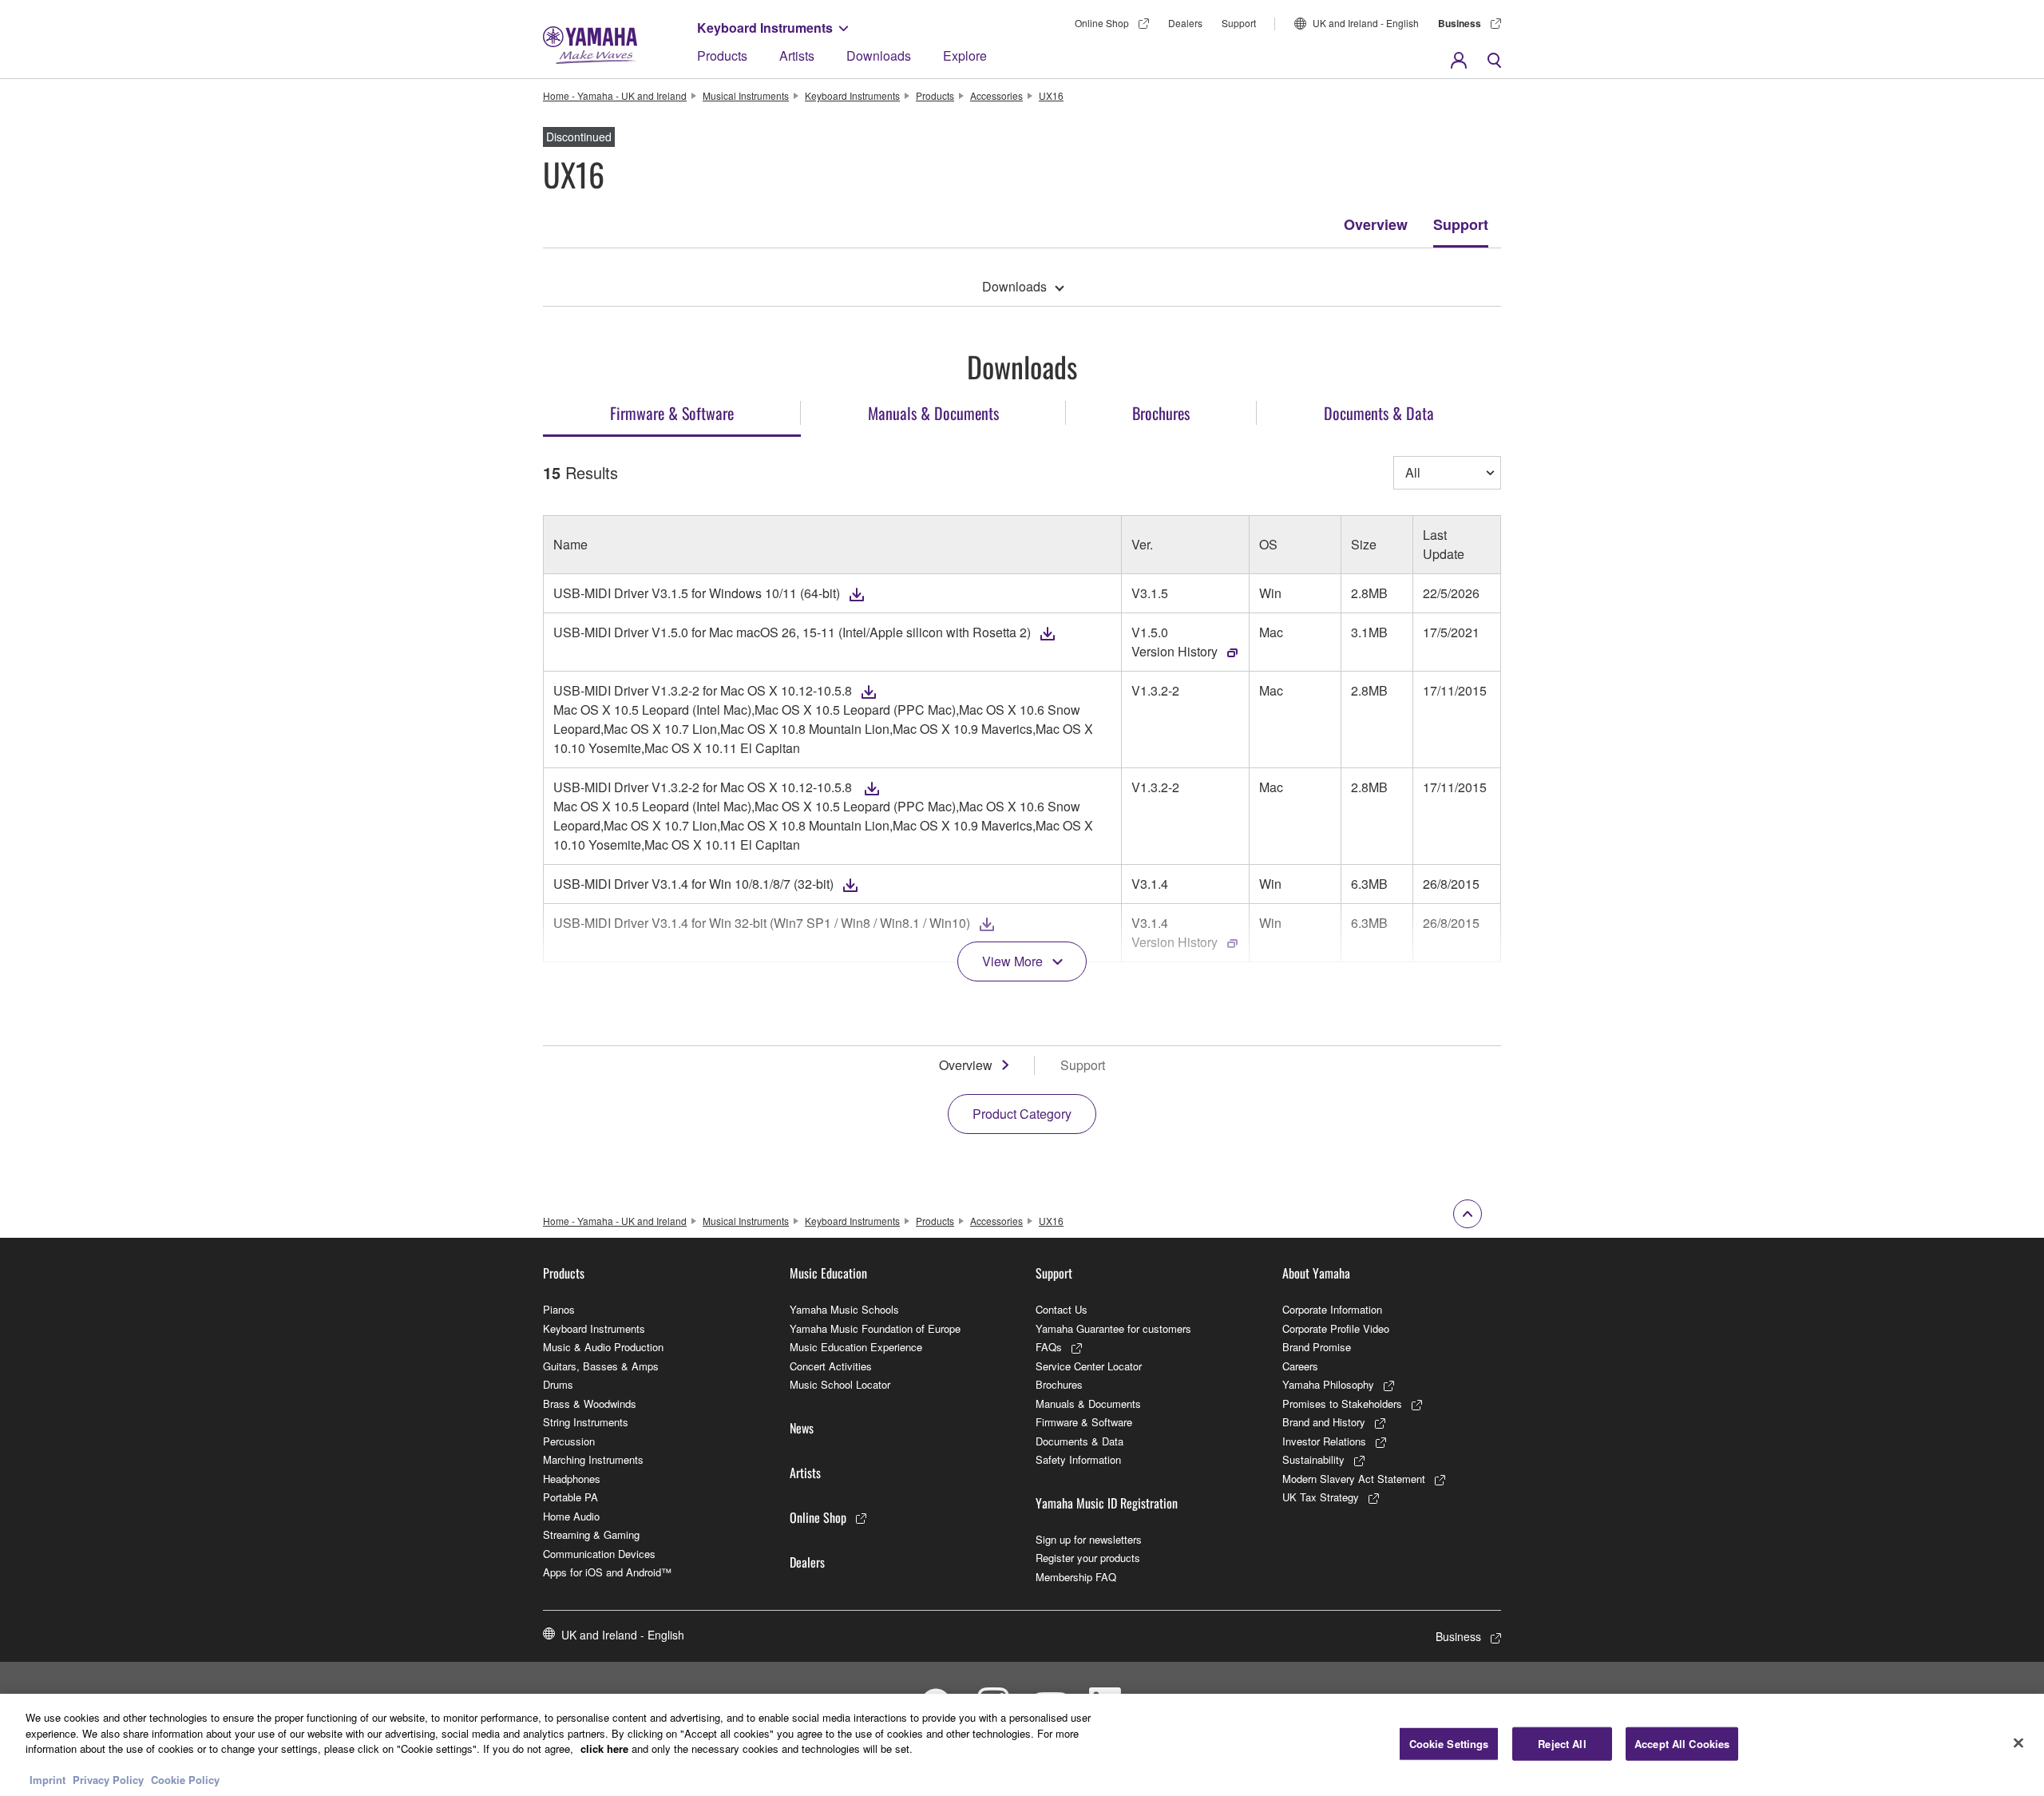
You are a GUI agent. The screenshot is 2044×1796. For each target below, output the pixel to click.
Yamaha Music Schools (844, 1309)
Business (1460, 23)
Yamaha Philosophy (1328, 1384)
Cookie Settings (1449, 1744)
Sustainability (1313, 1459)
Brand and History (1324, 1422)
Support (1239, 23)
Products (722, 56)
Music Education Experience (856, 1347)
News (802, 1428)
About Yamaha (1316, 1273)
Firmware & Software (1084, 1422)
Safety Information (1078, 1459)
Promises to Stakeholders (1342, 1403)
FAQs (1049, 1347)
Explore (965, 56)
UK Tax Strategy (1321, 1497)
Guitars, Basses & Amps (601, 1366)
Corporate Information (1332, 1309)
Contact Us (1062, 1309)
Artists (797, 56)
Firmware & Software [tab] (672, 413)
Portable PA (570, 1497)
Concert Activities (831, 1366)
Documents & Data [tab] (1379, 413)
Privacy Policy (108, 1780)
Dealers (1185, 23)
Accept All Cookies (1682, 1744)
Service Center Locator (1089, 1366)
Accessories (996, 95)
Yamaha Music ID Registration (1107, 1503)
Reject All (1562, 1744)
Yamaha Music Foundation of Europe (875, 1328)
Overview (1376, 224)
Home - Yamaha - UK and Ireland (615, 95)
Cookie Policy (185, 1780)
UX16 (1051, 95)
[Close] (2018, 1743)
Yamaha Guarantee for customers (1113, 1328)
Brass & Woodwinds (590, 1403)
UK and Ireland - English (1366, 23)
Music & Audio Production (603, 1347)
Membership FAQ (1076, 1577)
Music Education (828, 1273)
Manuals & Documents (1088, 1403)
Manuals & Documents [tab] (933, 413)
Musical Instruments (746, 95)
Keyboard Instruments (765, 28)
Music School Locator (840, 1384)
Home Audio (571, 1516)
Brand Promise (1317, 1347)
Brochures (1059, 1384)
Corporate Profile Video (1336, 1328)
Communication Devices (599, 1554)
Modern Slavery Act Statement (1354, 1479)
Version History (1175, 651)
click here (604, 1748)
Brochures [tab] (1161, 413)
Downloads (879, 56)
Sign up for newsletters (1089, 1539)
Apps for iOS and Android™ (607, 1572)
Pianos (559, 1309)
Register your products (1088, 1558)
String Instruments (586, 1422)
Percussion (569, 1441)
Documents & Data (1079, 1441)
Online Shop (1102, 23)
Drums (558, 1384)
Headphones (572, 1479)
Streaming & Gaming (591, 1534)
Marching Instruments (593, 1459)
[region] (1022, 1745)
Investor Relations (1324, 1441)
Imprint (48, 1780)
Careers (1300, 1366)
